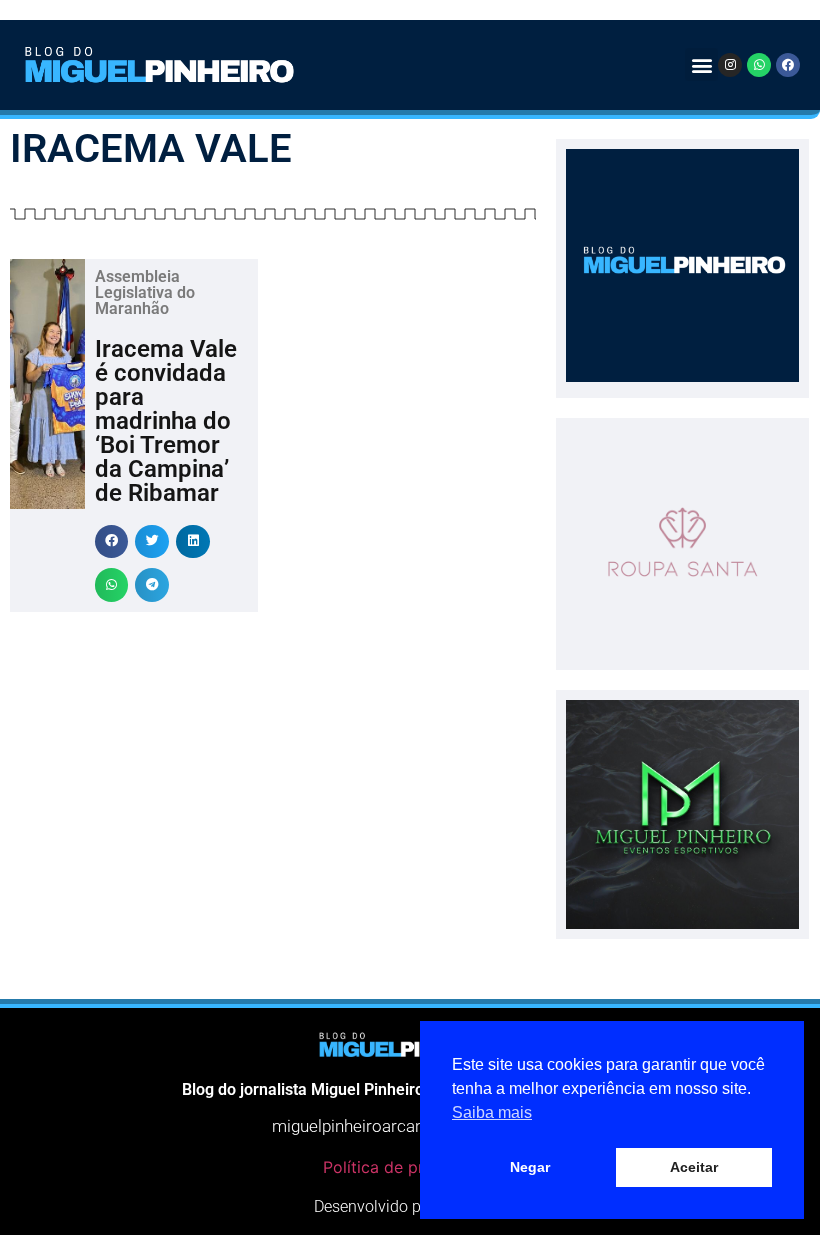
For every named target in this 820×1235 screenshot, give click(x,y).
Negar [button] (530, 1167)
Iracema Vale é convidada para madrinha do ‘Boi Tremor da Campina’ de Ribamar (166, 421)
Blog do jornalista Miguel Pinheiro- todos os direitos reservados (410, 1089)
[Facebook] (788, 65)
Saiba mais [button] (492, 1112)
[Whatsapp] (759, 65)
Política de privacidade (410, 1167)
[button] (701, 64)
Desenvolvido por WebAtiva (410, 1206)
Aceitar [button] (694, 1167)
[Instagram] (730, 65)
